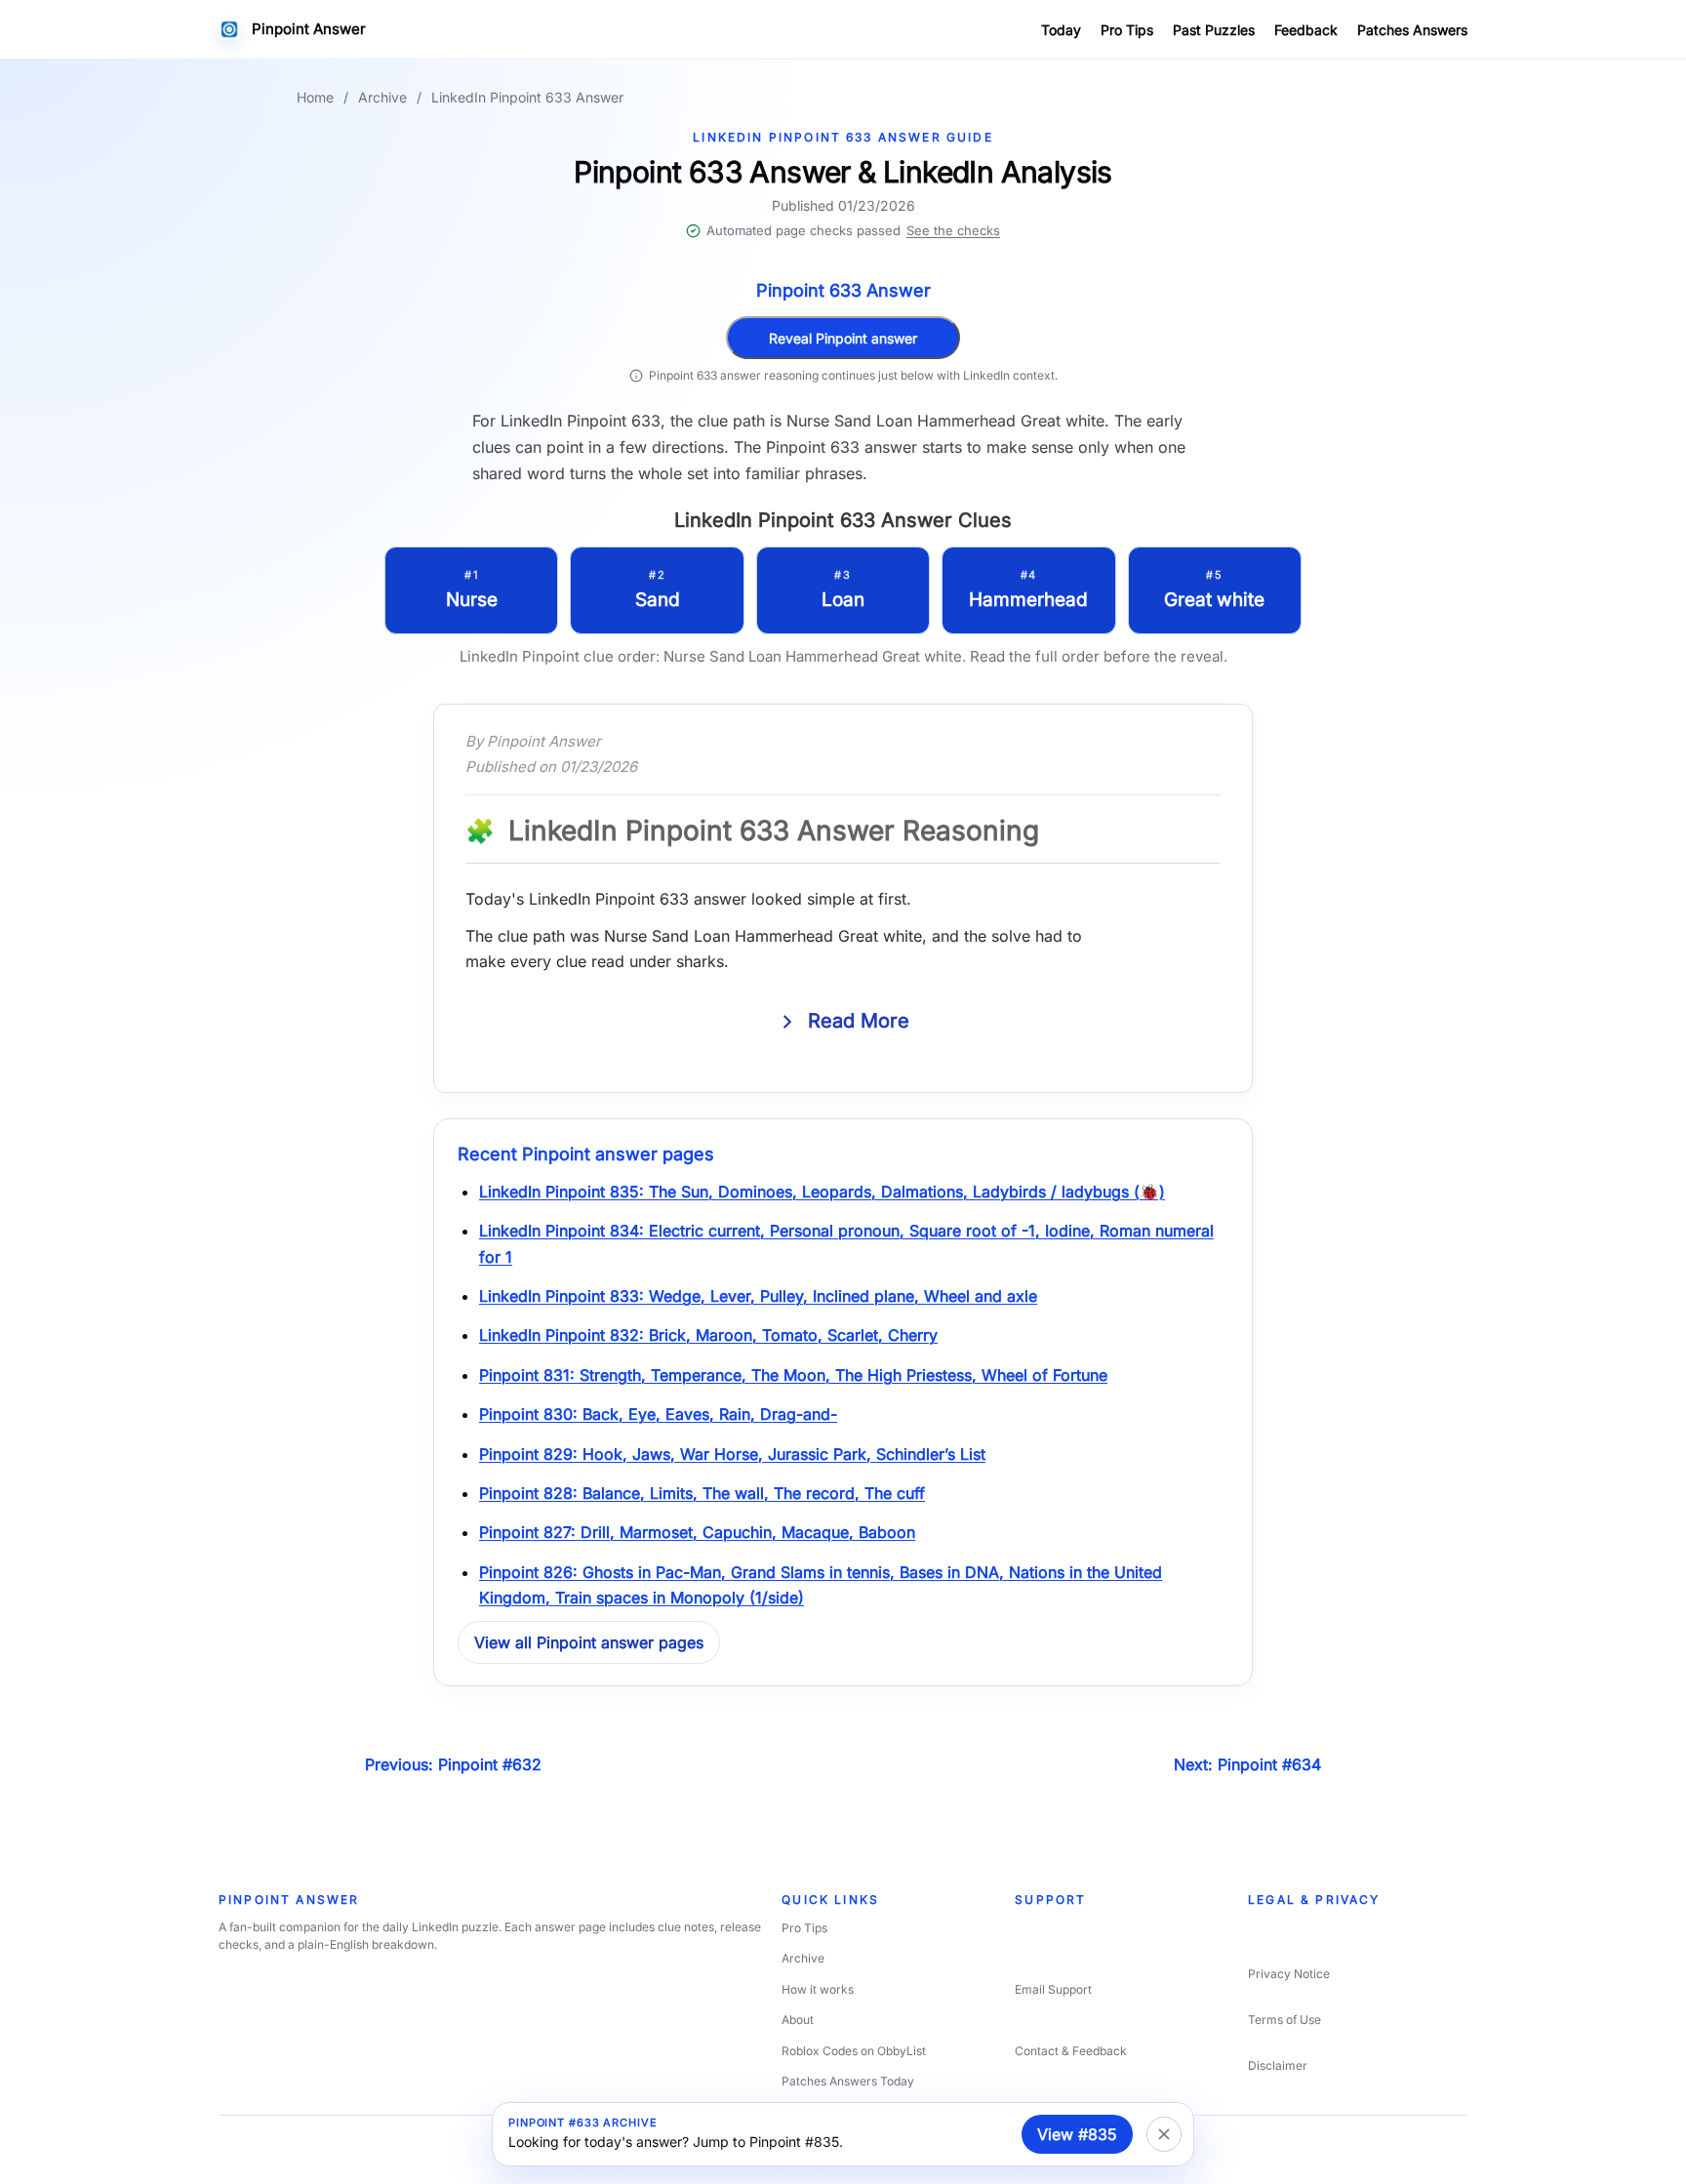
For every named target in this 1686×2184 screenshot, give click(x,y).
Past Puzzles (1214, 30)
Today (1061, 30)
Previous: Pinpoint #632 (453, 1764)
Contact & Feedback (1071, 2051)
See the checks (953, 230)
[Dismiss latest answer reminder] (1164, 2134)
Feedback (1306, 30)
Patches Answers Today (848, 2081)
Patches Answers (1412, 30)
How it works (818, 1989)
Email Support (1053, 1989)
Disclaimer (1278, 2065)
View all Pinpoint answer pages (589, 1642)
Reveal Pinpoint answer (843, 338)
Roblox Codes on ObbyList (854, 2051)
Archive (382, 97)
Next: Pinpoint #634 (1247, 1764)
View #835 (1077, 2134)
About (798, 2020)
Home (315, 97)
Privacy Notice (1289, 1974)
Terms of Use (1285, 2020)
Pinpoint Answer (309, 29)
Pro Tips (1127, 30)
